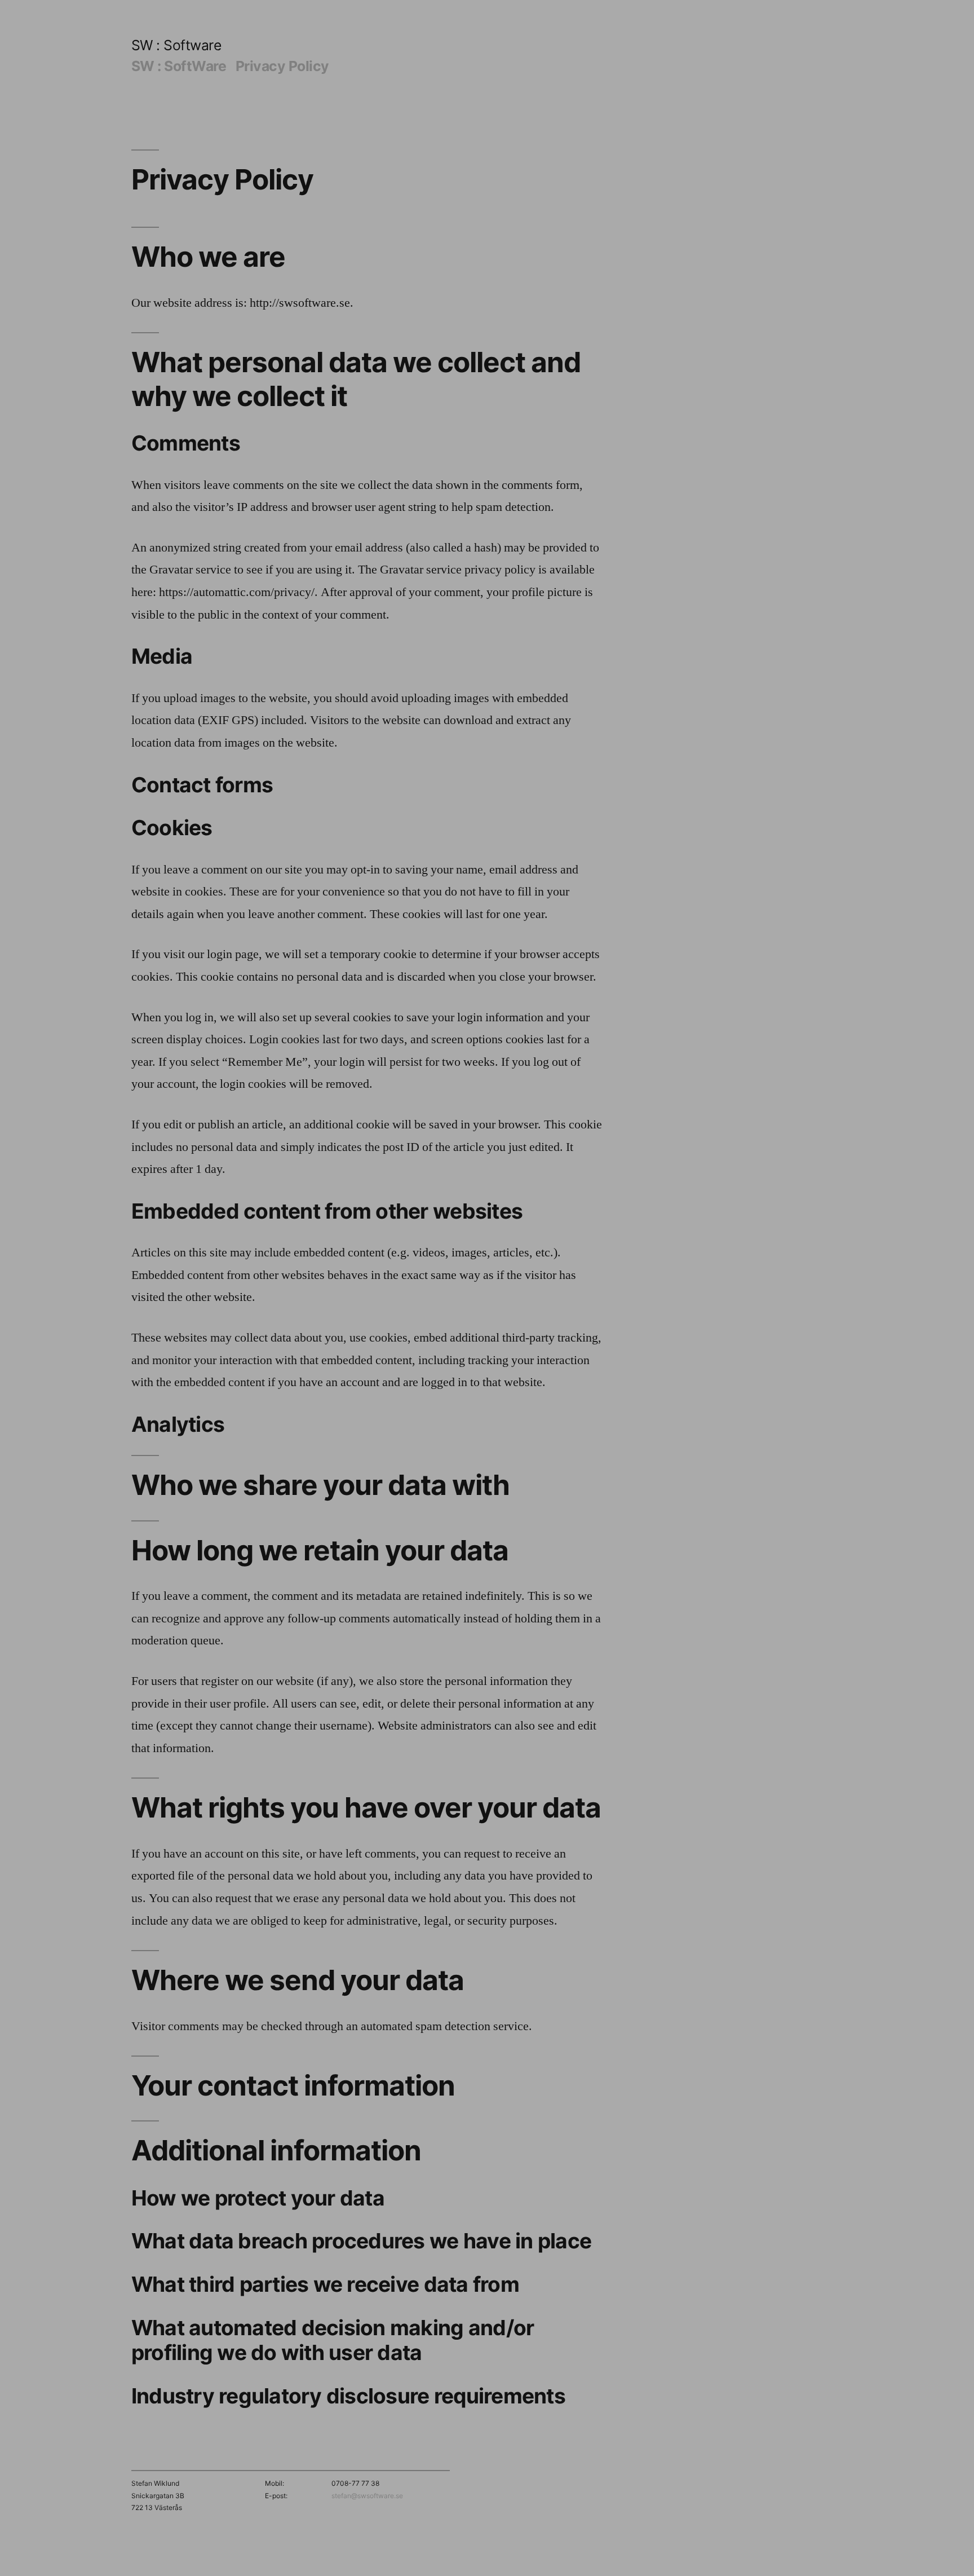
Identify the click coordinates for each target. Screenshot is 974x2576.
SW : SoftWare (179, 66)
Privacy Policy (282, 66)
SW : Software (176, 45)
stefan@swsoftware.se (367, 2496)
